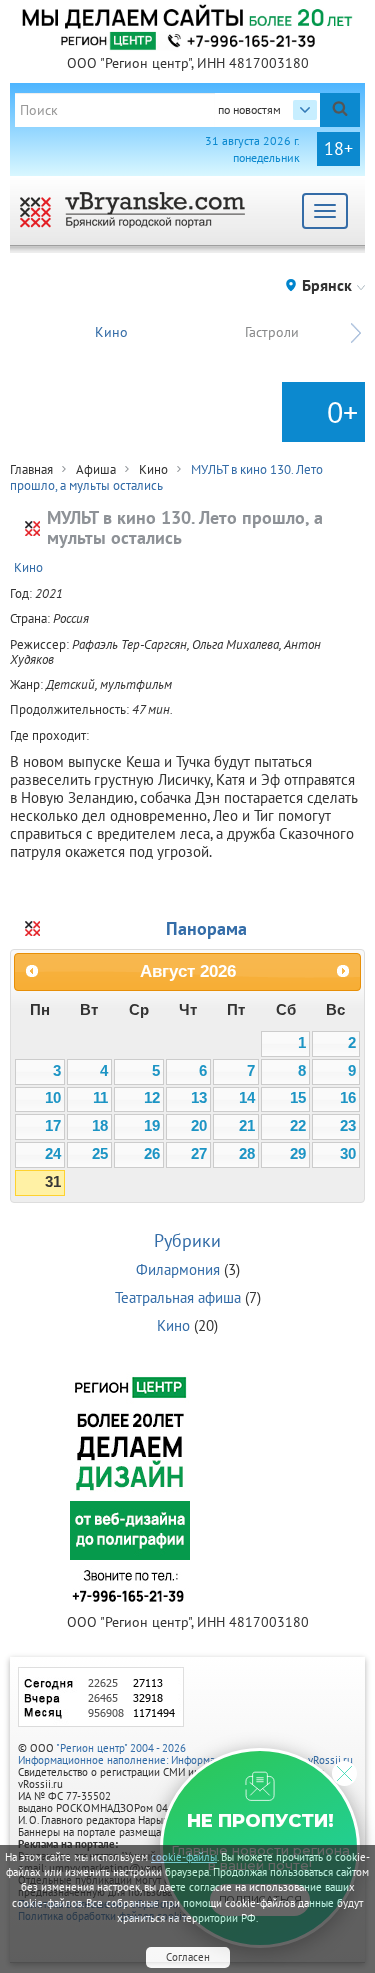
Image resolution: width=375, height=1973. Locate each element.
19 (152, 1126)
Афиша (96, 469)
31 (53, 1182)
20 (199, 1126)
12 (152, 1098)
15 (298, 1098)
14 (247, 1098)
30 (348, 1154)
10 (53, 1098)
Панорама (206, 928)
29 (298, 1154)
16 (348, 1098)
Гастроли (272, 332)
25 (100, 1154)
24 (53, 1154)
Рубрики (187, 1240)
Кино (111, 332)
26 (152, 1154)
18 (100, 1126)
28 (247, 1154)
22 (298, 1126)
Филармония (178, 1269)
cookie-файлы (184, 1857)
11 (100, 1098)
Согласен (188, 1957)
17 (53, 1126)
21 (247, 1126)
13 (199, 1098)
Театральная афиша (178, 1297)
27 (199, 1154)
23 (348, 1126)
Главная (31, 469)
